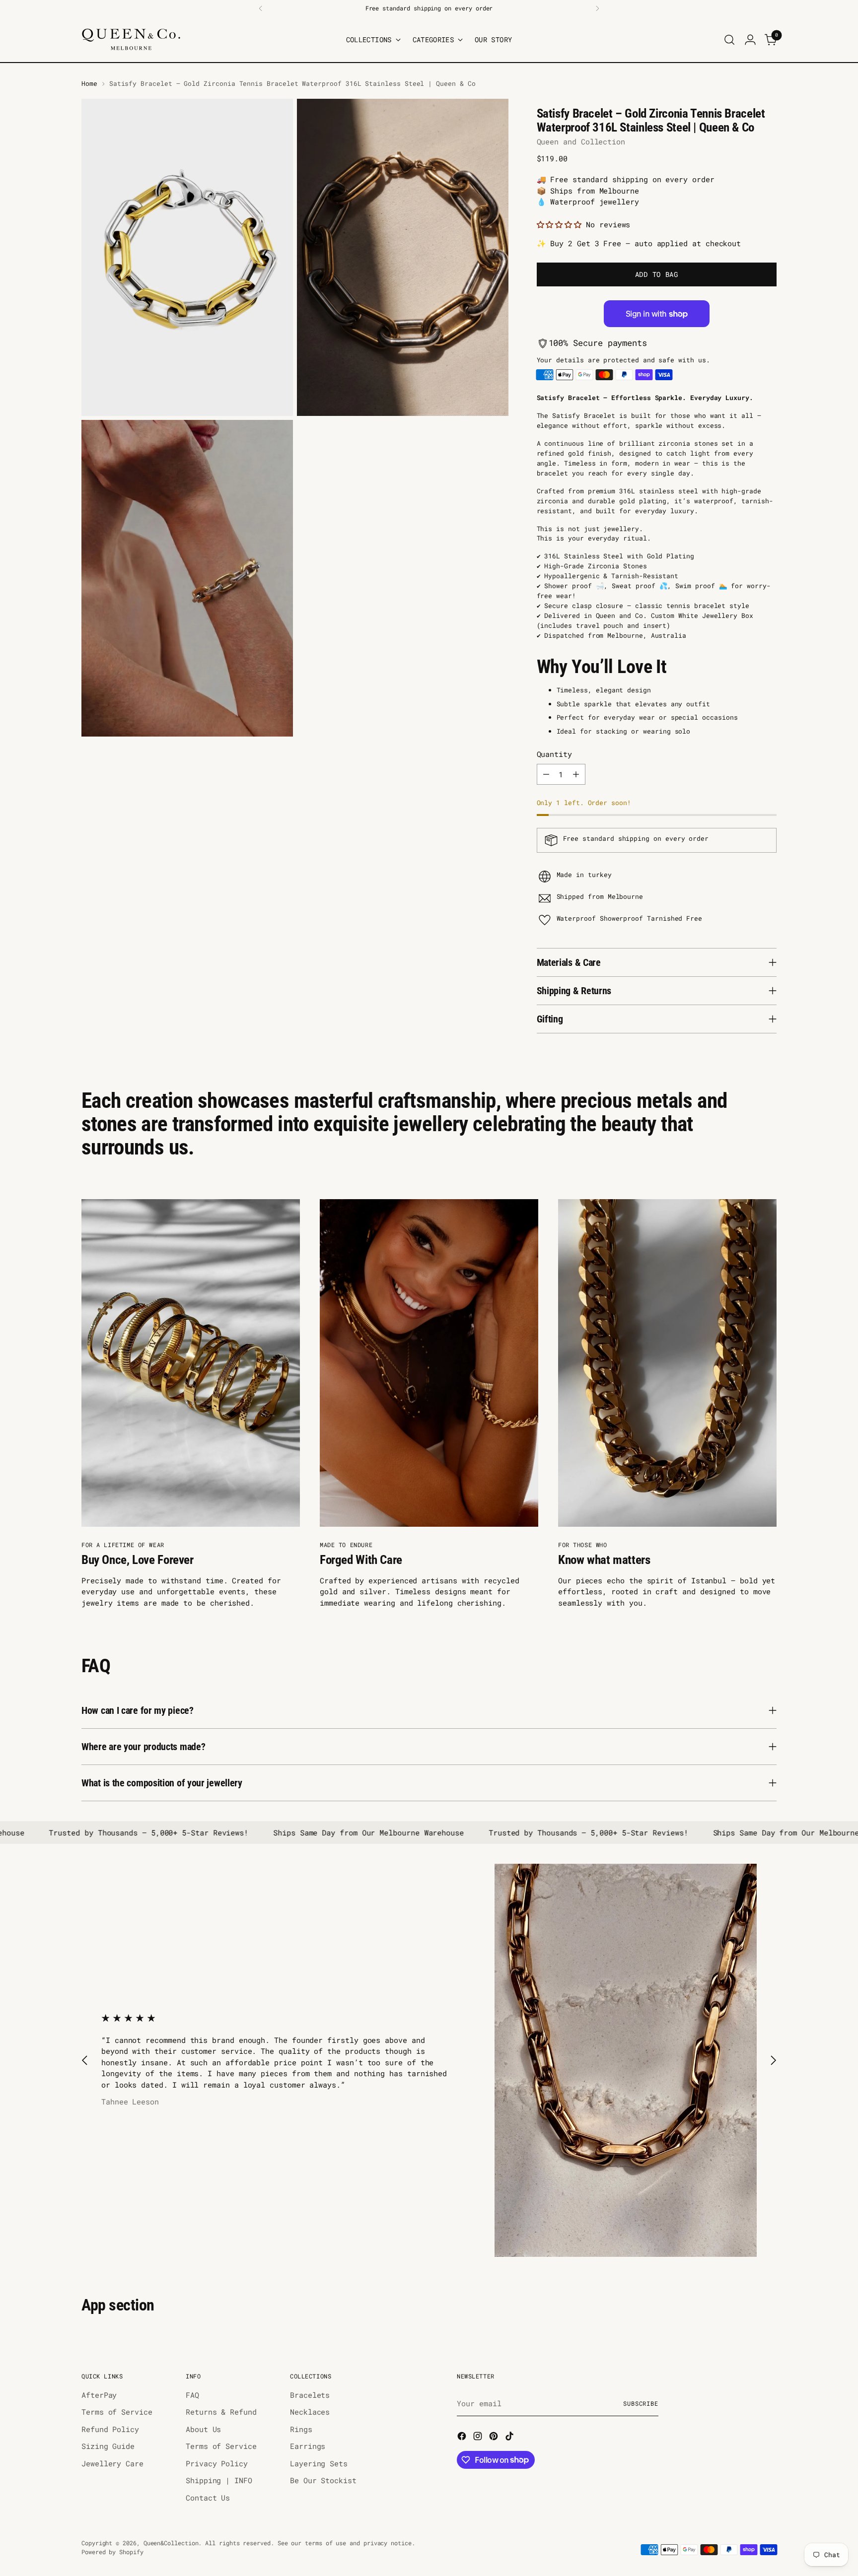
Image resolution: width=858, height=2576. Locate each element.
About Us (203, 2429)
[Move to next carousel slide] (773, 2061)
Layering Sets (319, 2463)
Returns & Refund (221, 2412)
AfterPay (99, 2395)
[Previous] (261, 8)
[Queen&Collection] (131, 39)
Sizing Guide (108, 2446)
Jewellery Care (112, 2463)
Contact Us (208, 2498)
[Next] (597, 8)
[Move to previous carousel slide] (85, 2061)
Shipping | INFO (219, 2480)
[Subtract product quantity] (546, 774)
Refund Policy (110, 2429)
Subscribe (641, 2404)
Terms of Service (117, 2412)
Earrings (308, 2446)
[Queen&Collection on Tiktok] (510, 2438)
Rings (301, 2429)
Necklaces (310, 2412)
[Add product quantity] (576, 774)
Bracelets (310, 2395)
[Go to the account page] (750, 40)
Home (89, 83)
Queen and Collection (581, 141)
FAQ (192, 2395)
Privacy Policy (217, 2463)
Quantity (554, 754)
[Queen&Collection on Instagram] (479, 2438)
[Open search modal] (729, 40)
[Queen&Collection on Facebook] (463, 2438)
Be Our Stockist (323, 2480)
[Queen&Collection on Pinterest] (495, 2438)
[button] (562, 224)
